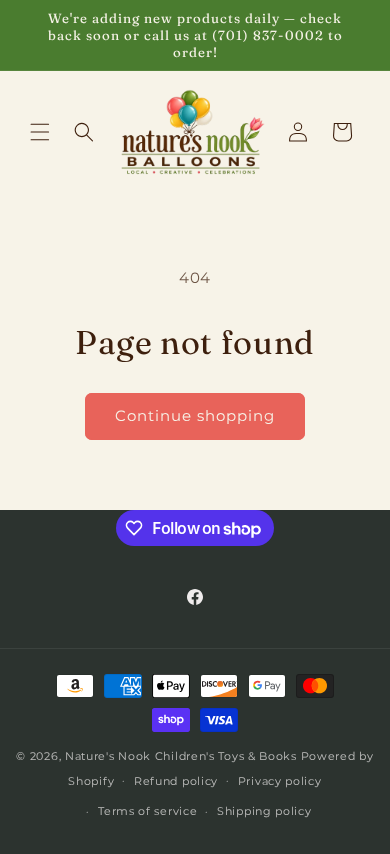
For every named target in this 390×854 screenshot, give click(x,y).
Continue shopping (195, 415)
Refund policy (176, 781)
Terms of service (147, 811)
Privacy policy (280, 781)
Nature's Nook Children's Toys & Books (181, 756)
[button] (40, 132)
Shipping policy (264, 811)
